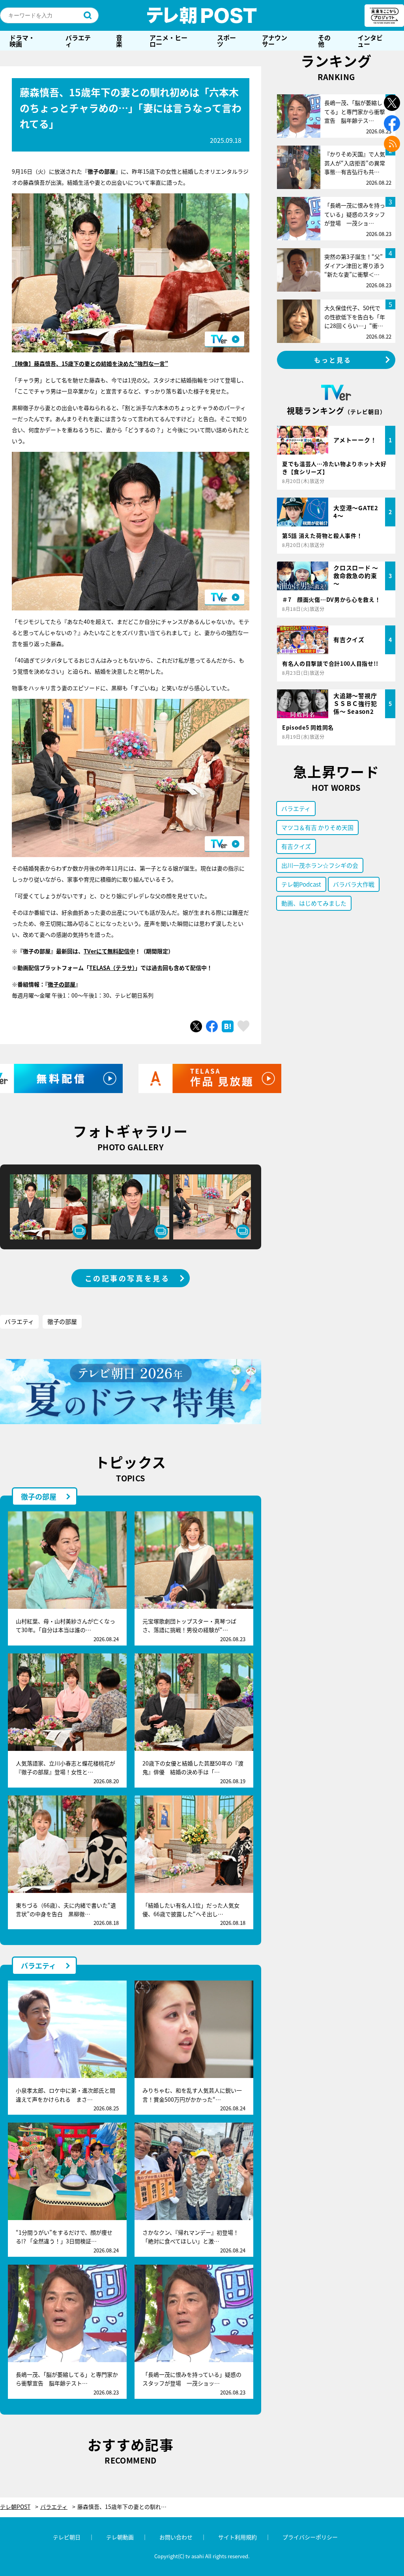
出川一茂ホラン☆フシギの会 (320, 865)
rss (392, 144)
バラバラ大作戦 (354, 884)
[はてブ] (228, 1026)
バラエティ (78, 41)
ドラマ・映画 (22, 41)
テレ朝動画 (120, 2537)
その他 (324, 41)
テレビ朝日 (67, 2537)
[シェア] (212, 1026)
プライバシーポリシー (310, 2537)
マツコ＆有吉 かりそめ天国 (317, 827)
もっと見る (333, 360)
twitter (392, 103)
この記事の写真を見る (127, 1278)
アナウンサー (275, 41)
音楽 (119, 41)
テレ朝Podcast (301, 884)
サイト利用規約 (238, 2537)
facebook (392, 123)
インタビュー (370, 41)
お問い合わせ (176, 2537)
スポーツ (226, 41)
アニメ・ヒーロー (168, 41)
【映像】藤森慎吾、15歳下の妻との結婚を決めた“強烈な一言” (90, 363)
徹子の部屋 (62, 1321)
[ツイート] (196, 1026)
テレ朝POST (202, 15)
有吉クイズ (296, 846)
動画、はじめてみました (314, 903)
